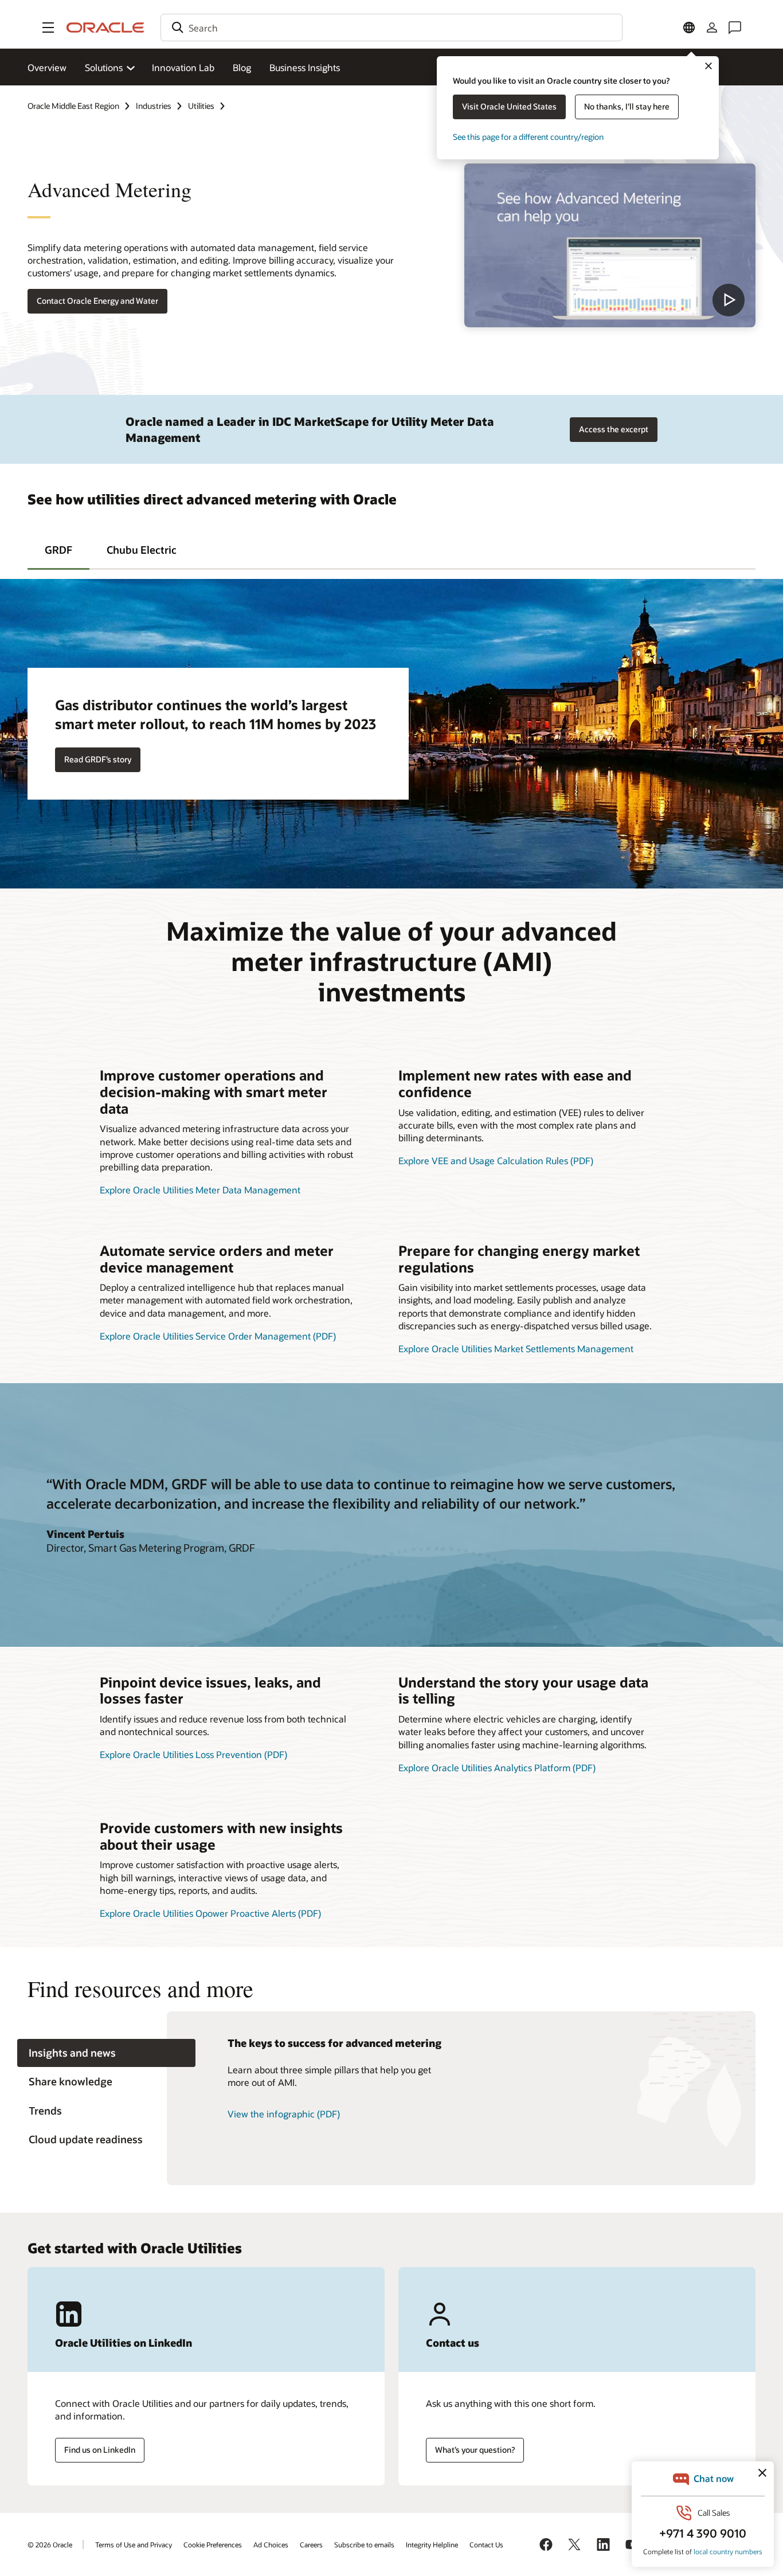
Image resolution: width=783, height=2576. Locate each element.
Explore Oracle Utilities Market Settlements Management (516, 1348)
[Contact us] (735, 28)
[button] (48, 28)
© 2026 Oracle (50, 2544)
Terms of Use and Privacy (134, 2544)
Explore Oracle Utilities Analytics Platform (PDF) (497, 1767)
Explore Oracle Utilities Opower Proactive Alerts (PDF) (210, 1913)
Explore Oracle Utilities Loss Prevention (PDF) (193, 1754)
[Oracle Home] (105, 28)
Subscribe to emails (364, 2544)
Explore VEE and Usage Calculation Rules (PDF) (496, 1160)
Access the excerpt (614, 429)
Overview (47, 67)
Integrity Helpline (432, 2544)
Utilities (201, 106)
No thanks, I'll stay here (627, 106)
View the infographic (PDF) (284, 2114)
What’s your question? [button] (475, 2450)
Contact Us (486, 2544)
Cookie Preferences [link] (213, 2544)
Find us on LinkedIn (100, 2450)
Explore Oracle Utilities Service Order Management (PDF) (218, 1336)
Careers (311, 2544)
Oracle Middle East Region (73, 106)
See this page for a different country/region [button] (528, 137)
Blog (242, 67)
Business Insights (305, 67)
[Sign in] (712, 28)
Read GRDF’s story (98, 759)
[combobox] (391, 28)
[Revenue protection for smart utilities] (610, 245)
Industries (154, 106)
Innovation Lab (183, 67)
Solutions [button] (104, 67)
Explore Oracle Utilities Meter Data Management (200, 1190)
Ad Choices (271, 2544)
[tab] (58, 549)
